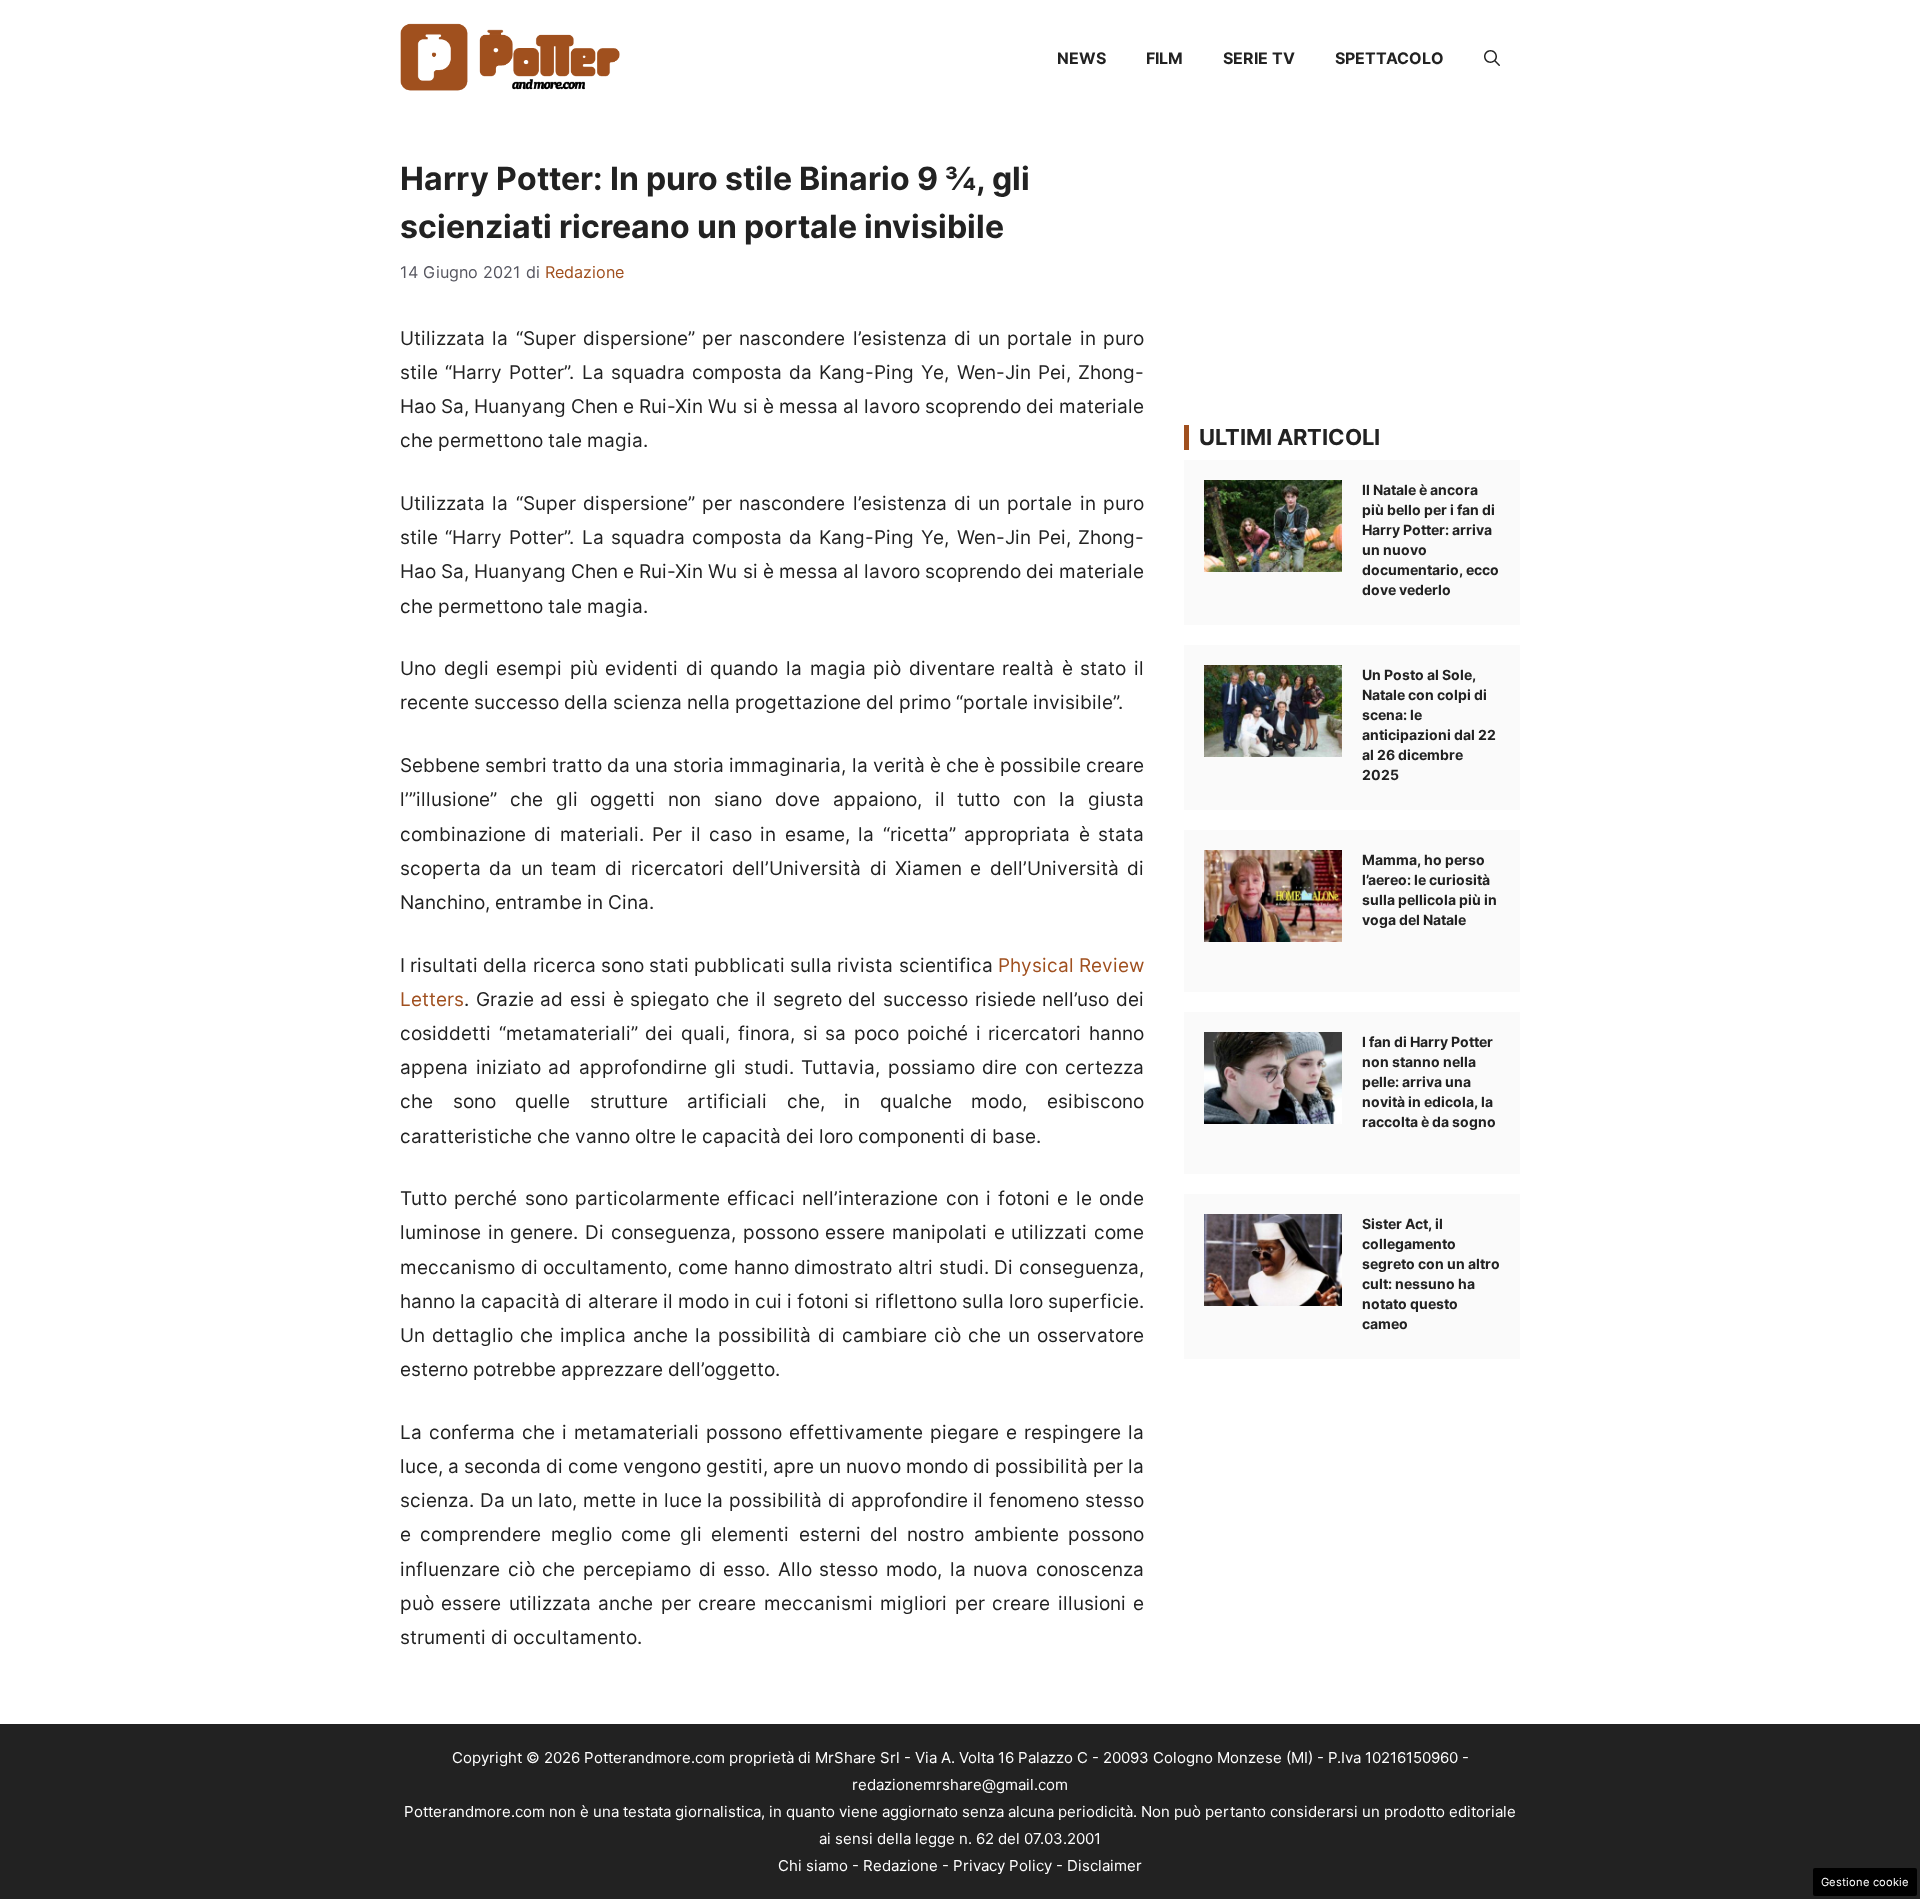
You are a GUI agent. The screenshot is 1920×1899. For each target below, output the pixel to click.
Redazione (900, 1865)
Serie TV (1259, 58)
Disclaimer (1104, 1865)
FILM (1164, 58)
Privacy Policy (1002, 1865)
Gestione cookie (1865, 1882)
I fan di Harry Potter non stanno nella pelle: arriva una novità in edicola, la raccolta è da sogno (1429, 1081)
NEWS (1081, 58)
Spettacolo (1389, 58)
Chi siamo (813, 1865)
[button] (1492, 58)
